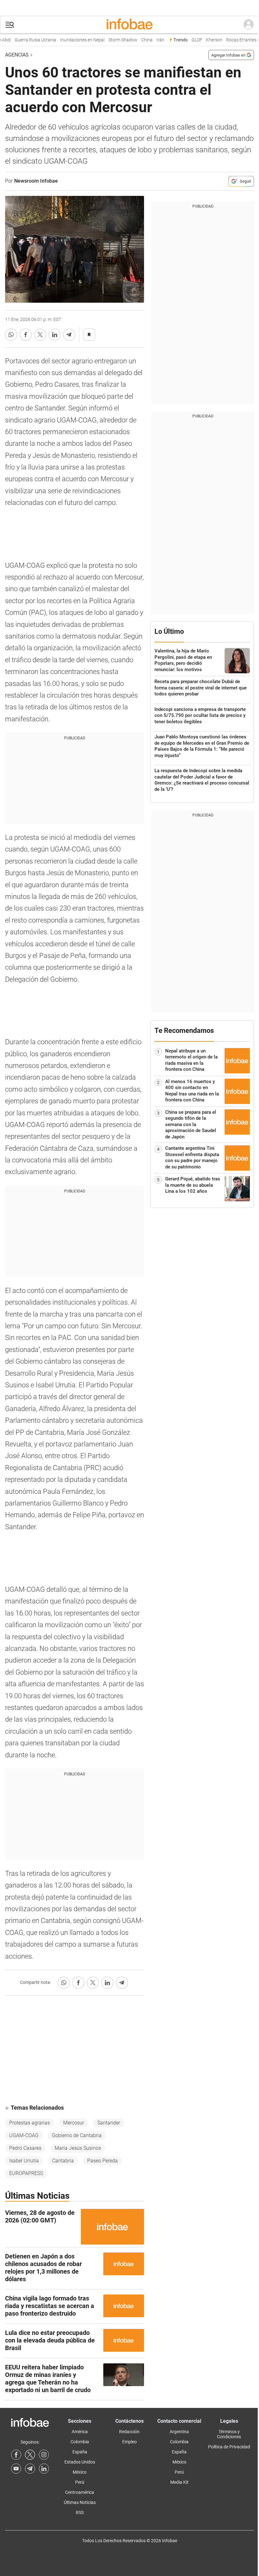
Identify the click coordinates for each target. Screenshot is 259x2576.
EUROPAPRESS (26, 2173)
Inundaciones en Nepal (74, 40)
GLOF (189, 40)
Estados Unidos (80, 2462)
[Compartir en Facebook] (26, 335)
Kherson (206, 40)
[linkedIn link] (44, 2469)
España (80, 2452)
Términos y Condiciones (229, 2434)
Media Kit (179, 2482)
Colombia (80, 2442)
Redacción (129, 2432)
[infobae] (129, 25)
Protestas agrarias (30, 2123)
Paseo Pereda (102, 2161)
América (80, 2432)
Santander (109, 2123)
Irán (152, 40)
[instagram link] (44, 2455)
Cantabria (63, 2161)
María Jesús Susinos (78, 2148)
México (80, 2472)
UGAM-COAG (24, 2135)
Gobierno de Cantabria (77, 2135)
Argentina (179, 2432)
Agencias (17, 55)
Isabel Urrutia (24, 2161)
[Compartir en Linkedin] (55, 335)
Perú (80, 2482)
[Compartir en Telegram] (69, 335)
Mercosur (74, 2123)
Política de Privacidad (229, 2447)
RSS (80, 2512)
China (139, 40)
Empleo (129, 2442)
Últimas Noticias (80, 2502)
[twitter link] (30, 2455)
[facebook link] (16, 2455)
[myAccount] (249, 25)
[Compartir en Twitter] (40, 335)
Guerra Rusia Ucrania (27, 40)
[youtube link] (16, 2469)
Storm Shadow (115, 40)
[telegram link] (30, 2469)
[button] (10, 25)
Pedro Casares (25, 2148)
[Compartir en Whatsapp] (11, 335)
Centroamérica (80, 2492)
